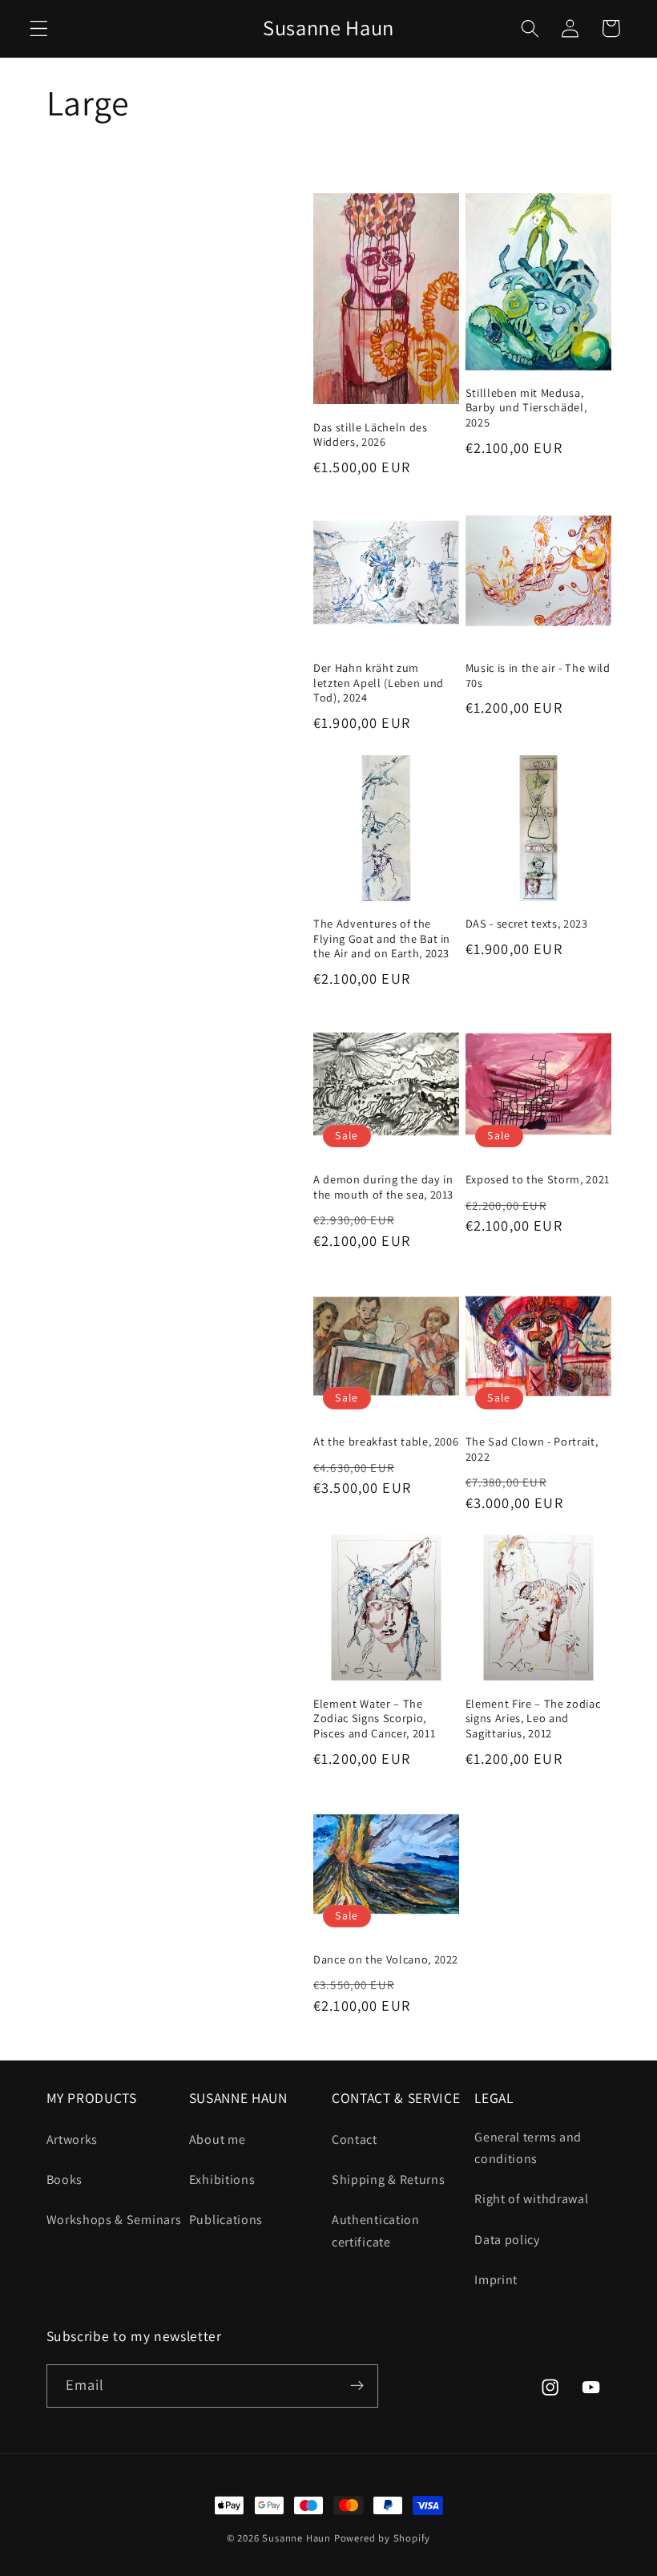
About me (218, 2139)
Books (64, 2180)
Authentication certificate (376, 2230)
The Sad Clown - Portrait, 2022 (532, 1449)
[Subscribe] (357, 2386)
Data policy (507, 2240)
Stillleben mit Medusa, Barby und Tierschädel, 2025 (526, 408)
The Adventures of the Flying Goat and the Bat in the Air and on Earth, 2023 (382, 938)
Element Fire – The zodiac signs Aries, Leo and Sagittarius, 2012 (533, 1719)
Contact (355, 2139)
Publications (226, 2220)
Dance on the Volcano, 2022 (386, 1959)
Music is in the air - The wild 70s (538, 675)
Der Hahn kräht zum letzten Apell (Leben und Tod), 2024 (379, 683)
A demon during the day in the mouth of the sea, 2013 (383, 1187)
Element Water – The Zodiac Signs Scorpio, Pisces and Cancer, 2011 (374, 1719)
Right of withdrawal (531, 2199)
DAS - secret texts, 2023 (527, 924)
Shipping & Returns (388, 2180)
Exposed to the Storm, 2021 (538, 1179)
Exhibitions (222, 2180)
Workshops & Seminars (114, 2220)
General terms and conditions (528, 2148)
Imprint (496, 2280)
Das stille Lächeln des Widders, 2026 (371, 435)
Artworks (73, 2139)
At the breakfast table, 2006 (386, 1442)
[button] (39, 28)
